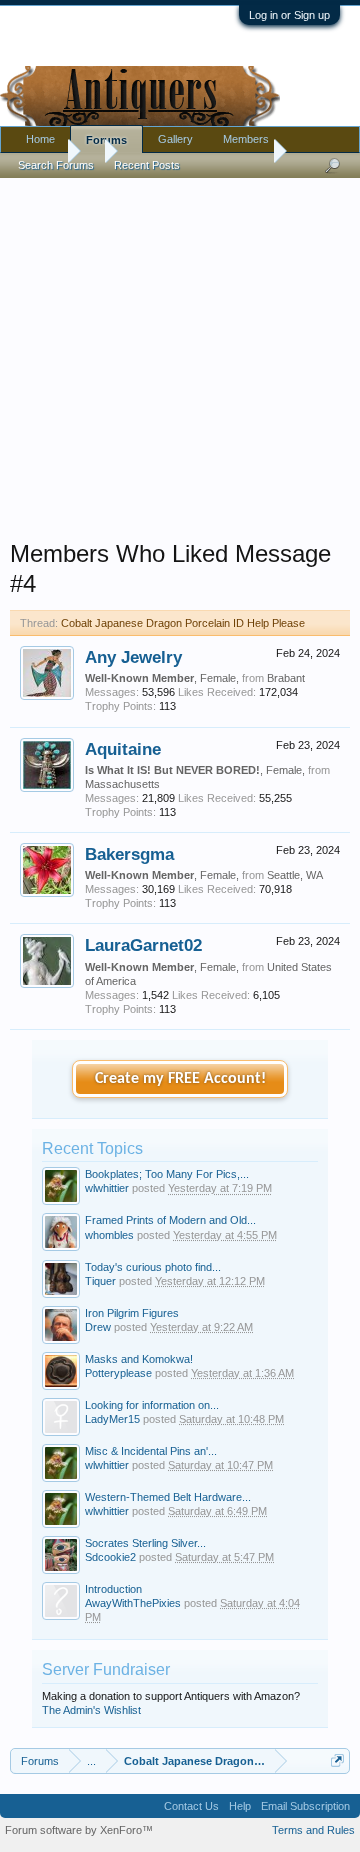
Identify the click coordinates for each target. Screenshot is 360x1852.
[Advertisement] (180, 354)
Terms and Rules (313, 1830)
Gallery (175, 139)
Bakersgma (129, 854)
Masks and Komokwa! (139, 1359)
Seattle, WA (295, 875)
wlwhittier (107, 1188)
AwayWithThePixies (133, 1603)
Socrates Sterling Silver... (145, 1543)
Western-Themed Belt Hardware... (168, 1497)
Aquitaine (123, 749)
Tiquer (100, 1281)
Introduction (113, 1589)
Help (240, 1806)
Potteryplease (118, 1373)
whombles (109, 1235)
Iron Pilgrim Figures (132, 1313)
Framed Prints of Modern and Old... (170, 1220)
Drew (98, 1327)
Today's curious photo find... (153, 1267)
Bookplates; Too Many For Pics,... (167, 1174)
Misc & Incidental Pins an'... (151, 1451)
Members (246, 139)
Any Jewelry (133, 657)
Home (40, 139)
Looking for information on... (152, 1405)
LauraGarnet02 (143, 945)
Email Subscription (305, 1806)
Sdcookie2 (110, 1557)
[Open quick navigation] (337, 1760)
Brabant (286, 678)
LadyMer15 (112, 1419)
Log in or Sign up (289, 15)
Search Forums (56, 165)
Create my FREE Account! (180, 1079)
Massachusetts (122, 784)
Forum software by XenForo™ (79, 1830)
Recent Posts (147, 165)
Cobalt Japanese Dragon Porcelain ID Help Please (183, 623)
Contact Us (191, 1806)
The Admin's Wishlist (91, 1710)
